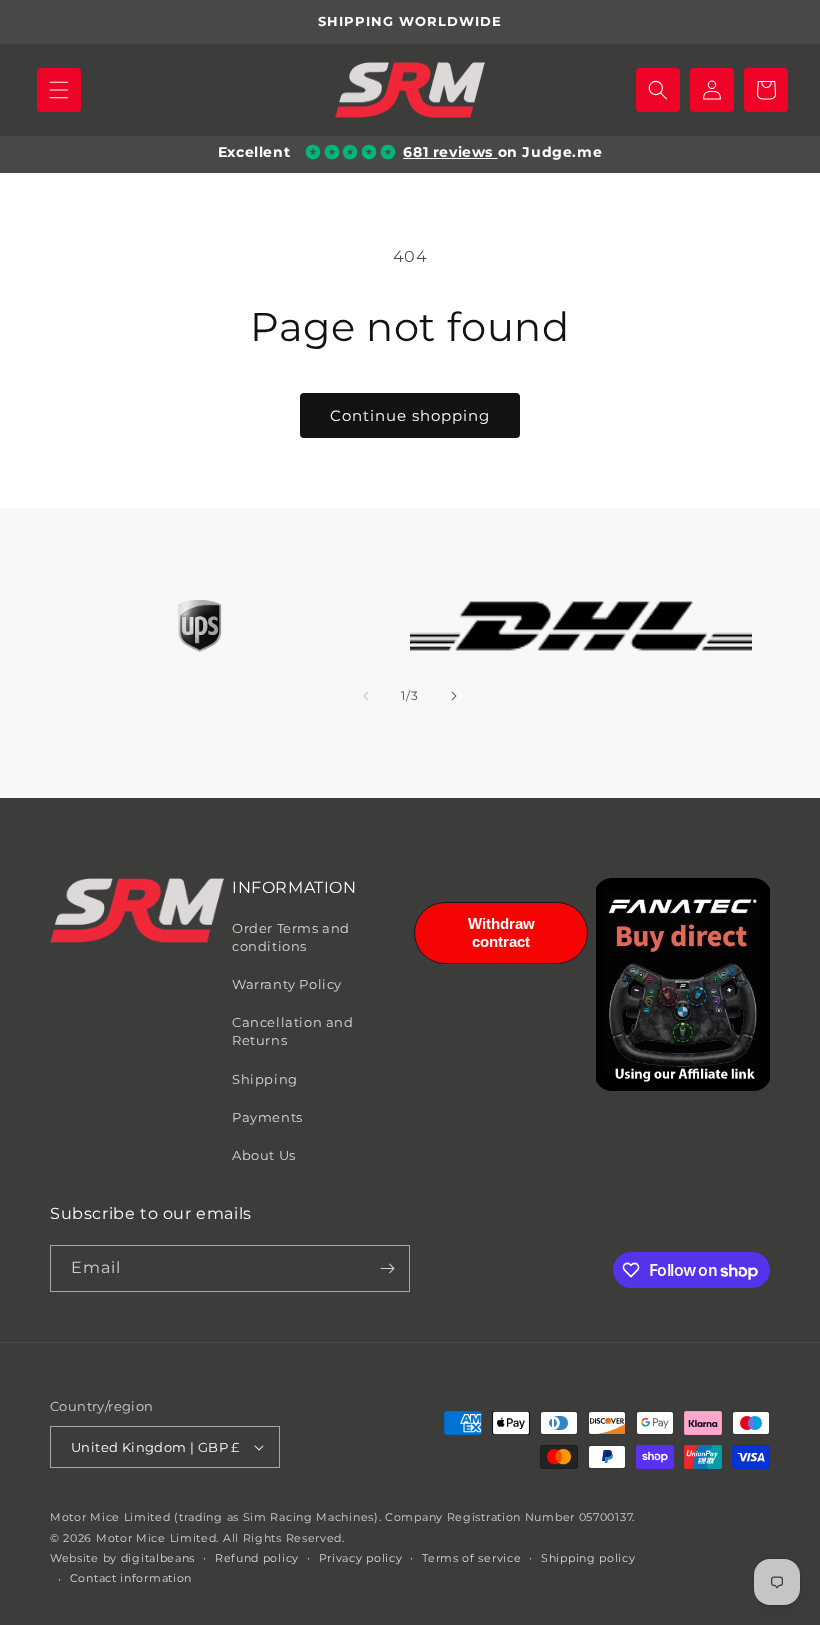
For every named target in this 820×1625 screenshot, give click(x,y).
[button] (59, 90)
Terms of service (471, 1558)
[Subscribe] (387, 1268)
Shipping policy (588, 1558)
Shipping (265, 1079)
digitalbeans (158, 1558)
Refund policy (257, 1558)
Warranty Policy (287, 984)
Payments (267, 1117)
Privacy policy (361, 1558)
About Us (264, 1155)
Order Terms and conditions (291, 937)
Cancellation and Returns (293, 1031)
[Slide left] (366, 696)
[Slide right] (454, 696)
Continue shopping (410, 415)
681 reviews (450, 152)
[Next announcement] (781, 22)
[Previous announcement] (39, 22)
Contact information (131, 1578)
